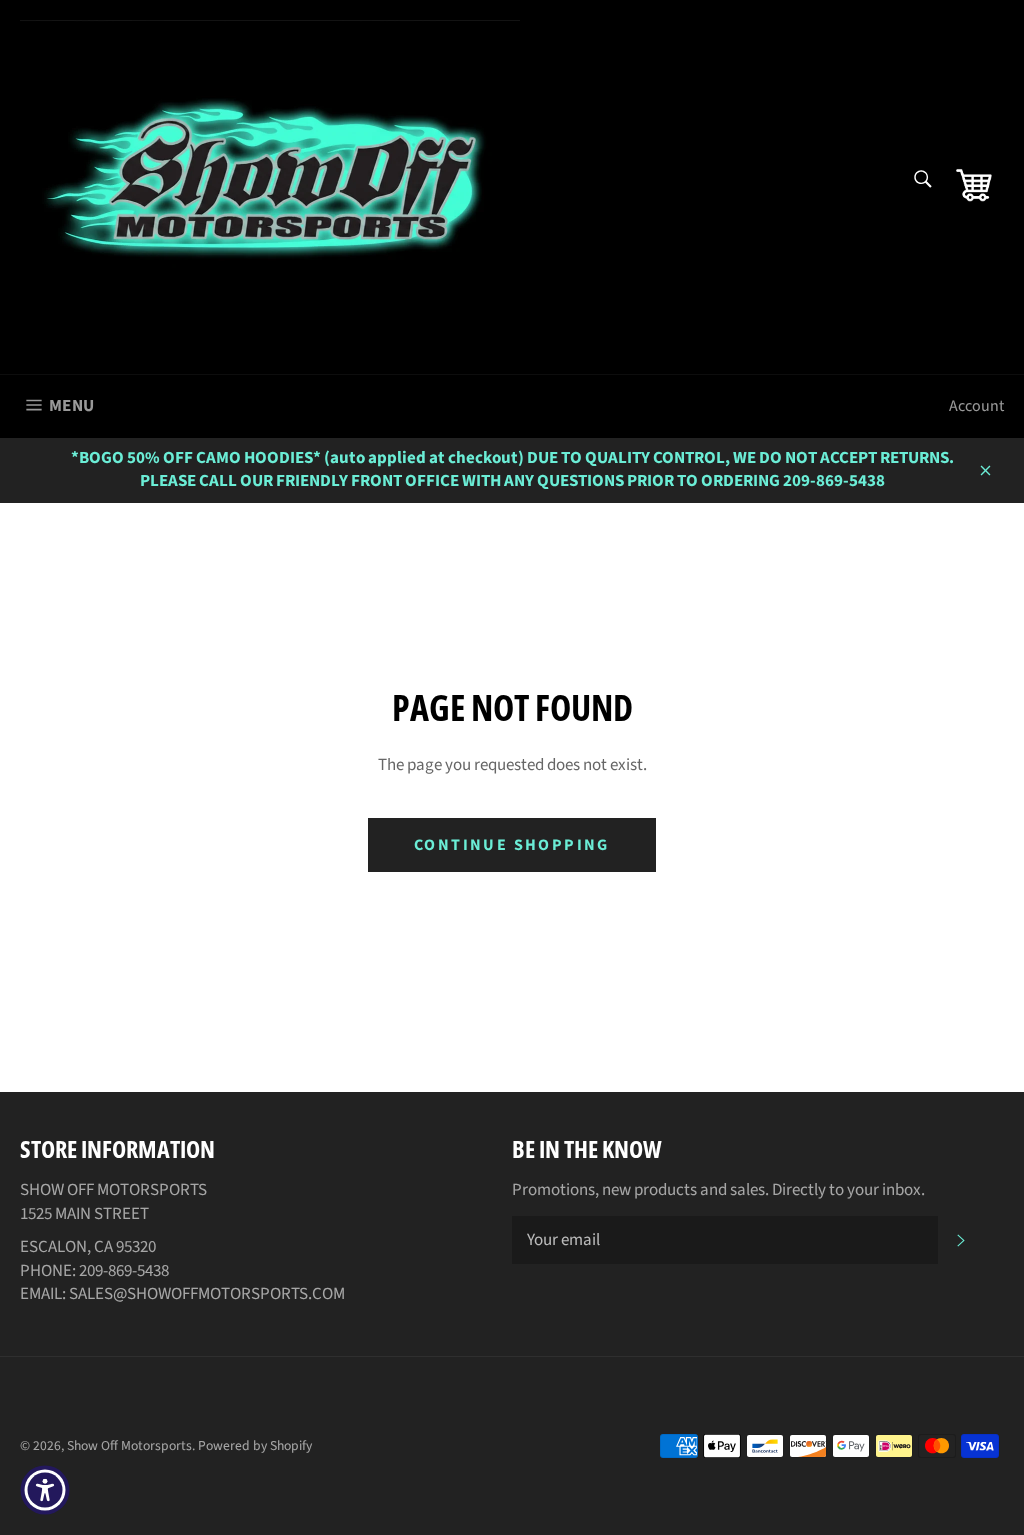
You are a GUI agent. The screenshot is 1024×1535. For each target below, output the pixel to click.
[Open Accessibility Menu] (45, 1490)
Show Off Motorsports (129, 1445)
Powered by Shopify (255, 1445)
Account (976, 406)
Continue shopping (512, 845)
